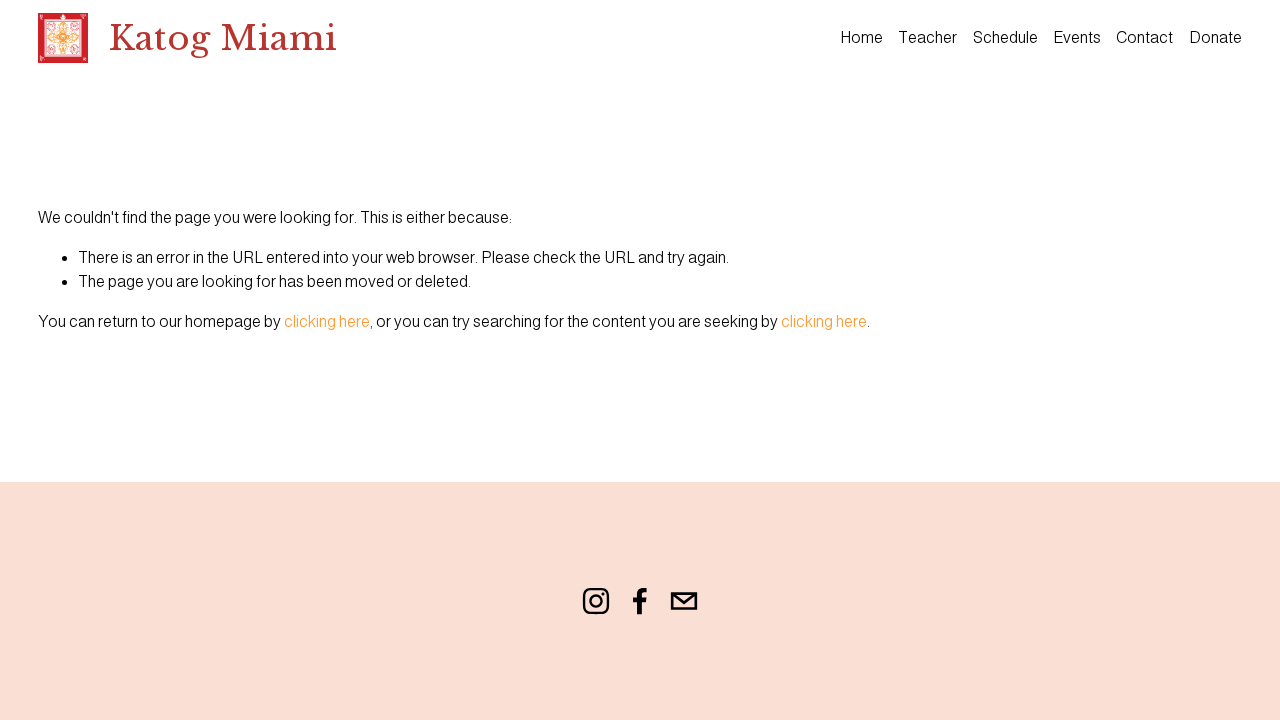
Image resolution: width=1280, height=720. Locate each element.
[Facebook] (640, 601)
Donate (1215, 37)
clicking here (327, 321)
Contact (1144, 37)
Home (861, 37)
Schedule (1005, 37)
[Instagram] (596, 601)
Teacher (927, 37)
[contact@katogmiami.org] (684, 601)
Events (1077, 37)
